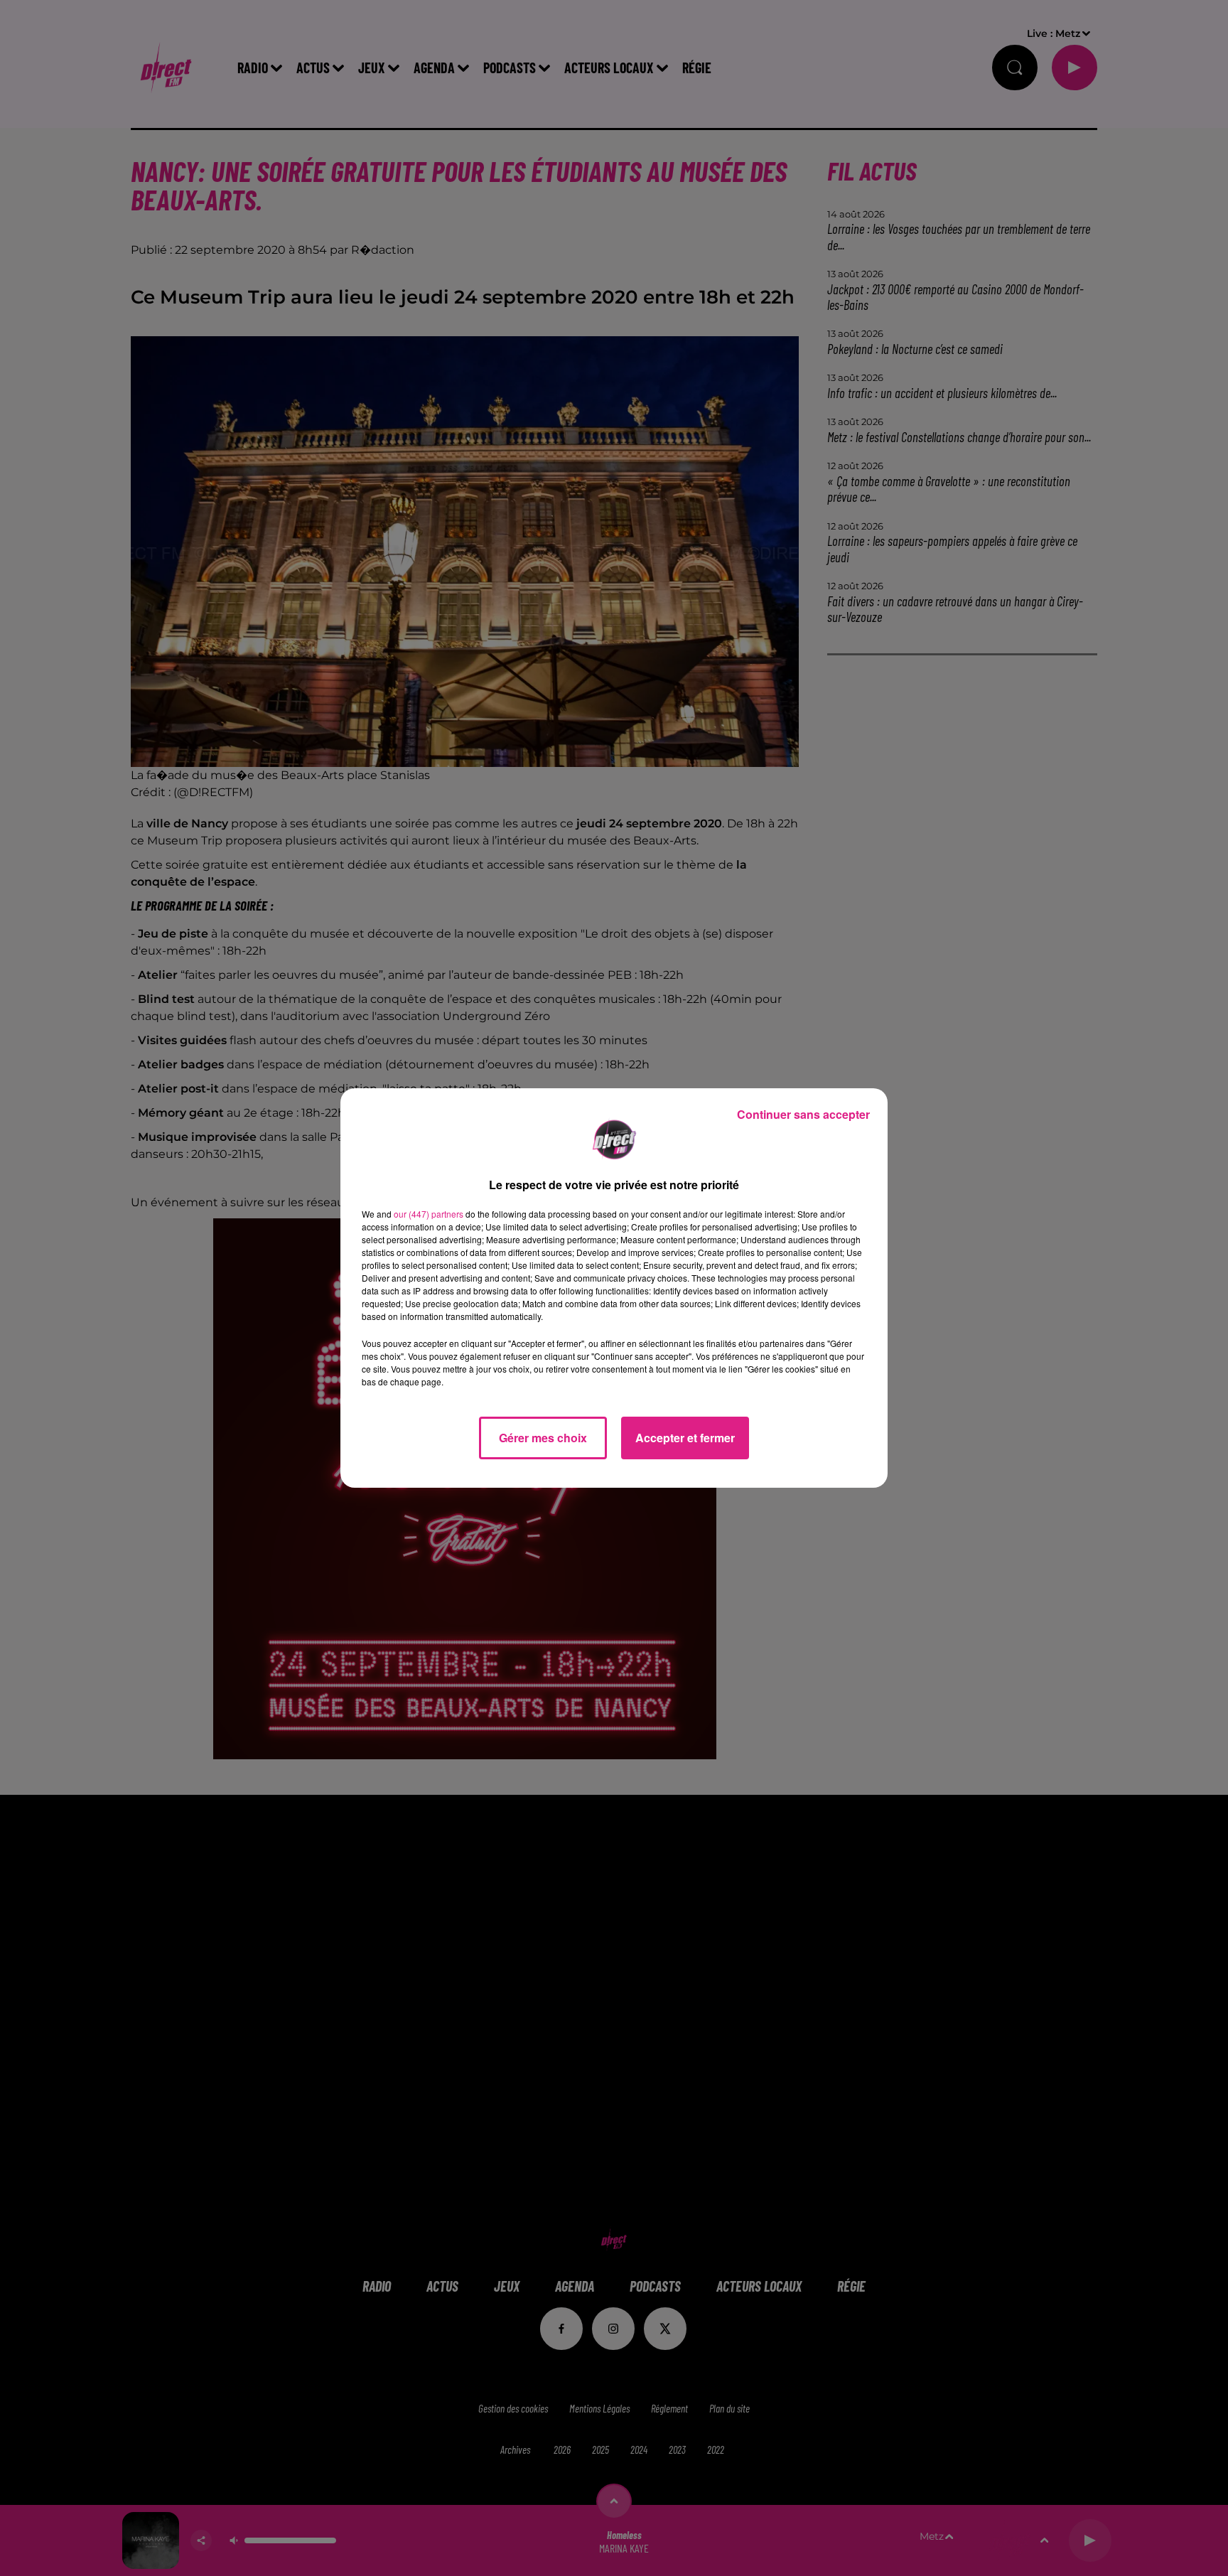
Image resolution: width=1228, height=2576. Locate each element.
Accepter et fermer (685, 1438)
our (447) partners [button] (429, 1214)
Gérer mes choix (543, 1438)
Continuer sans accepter (803, 1114)
